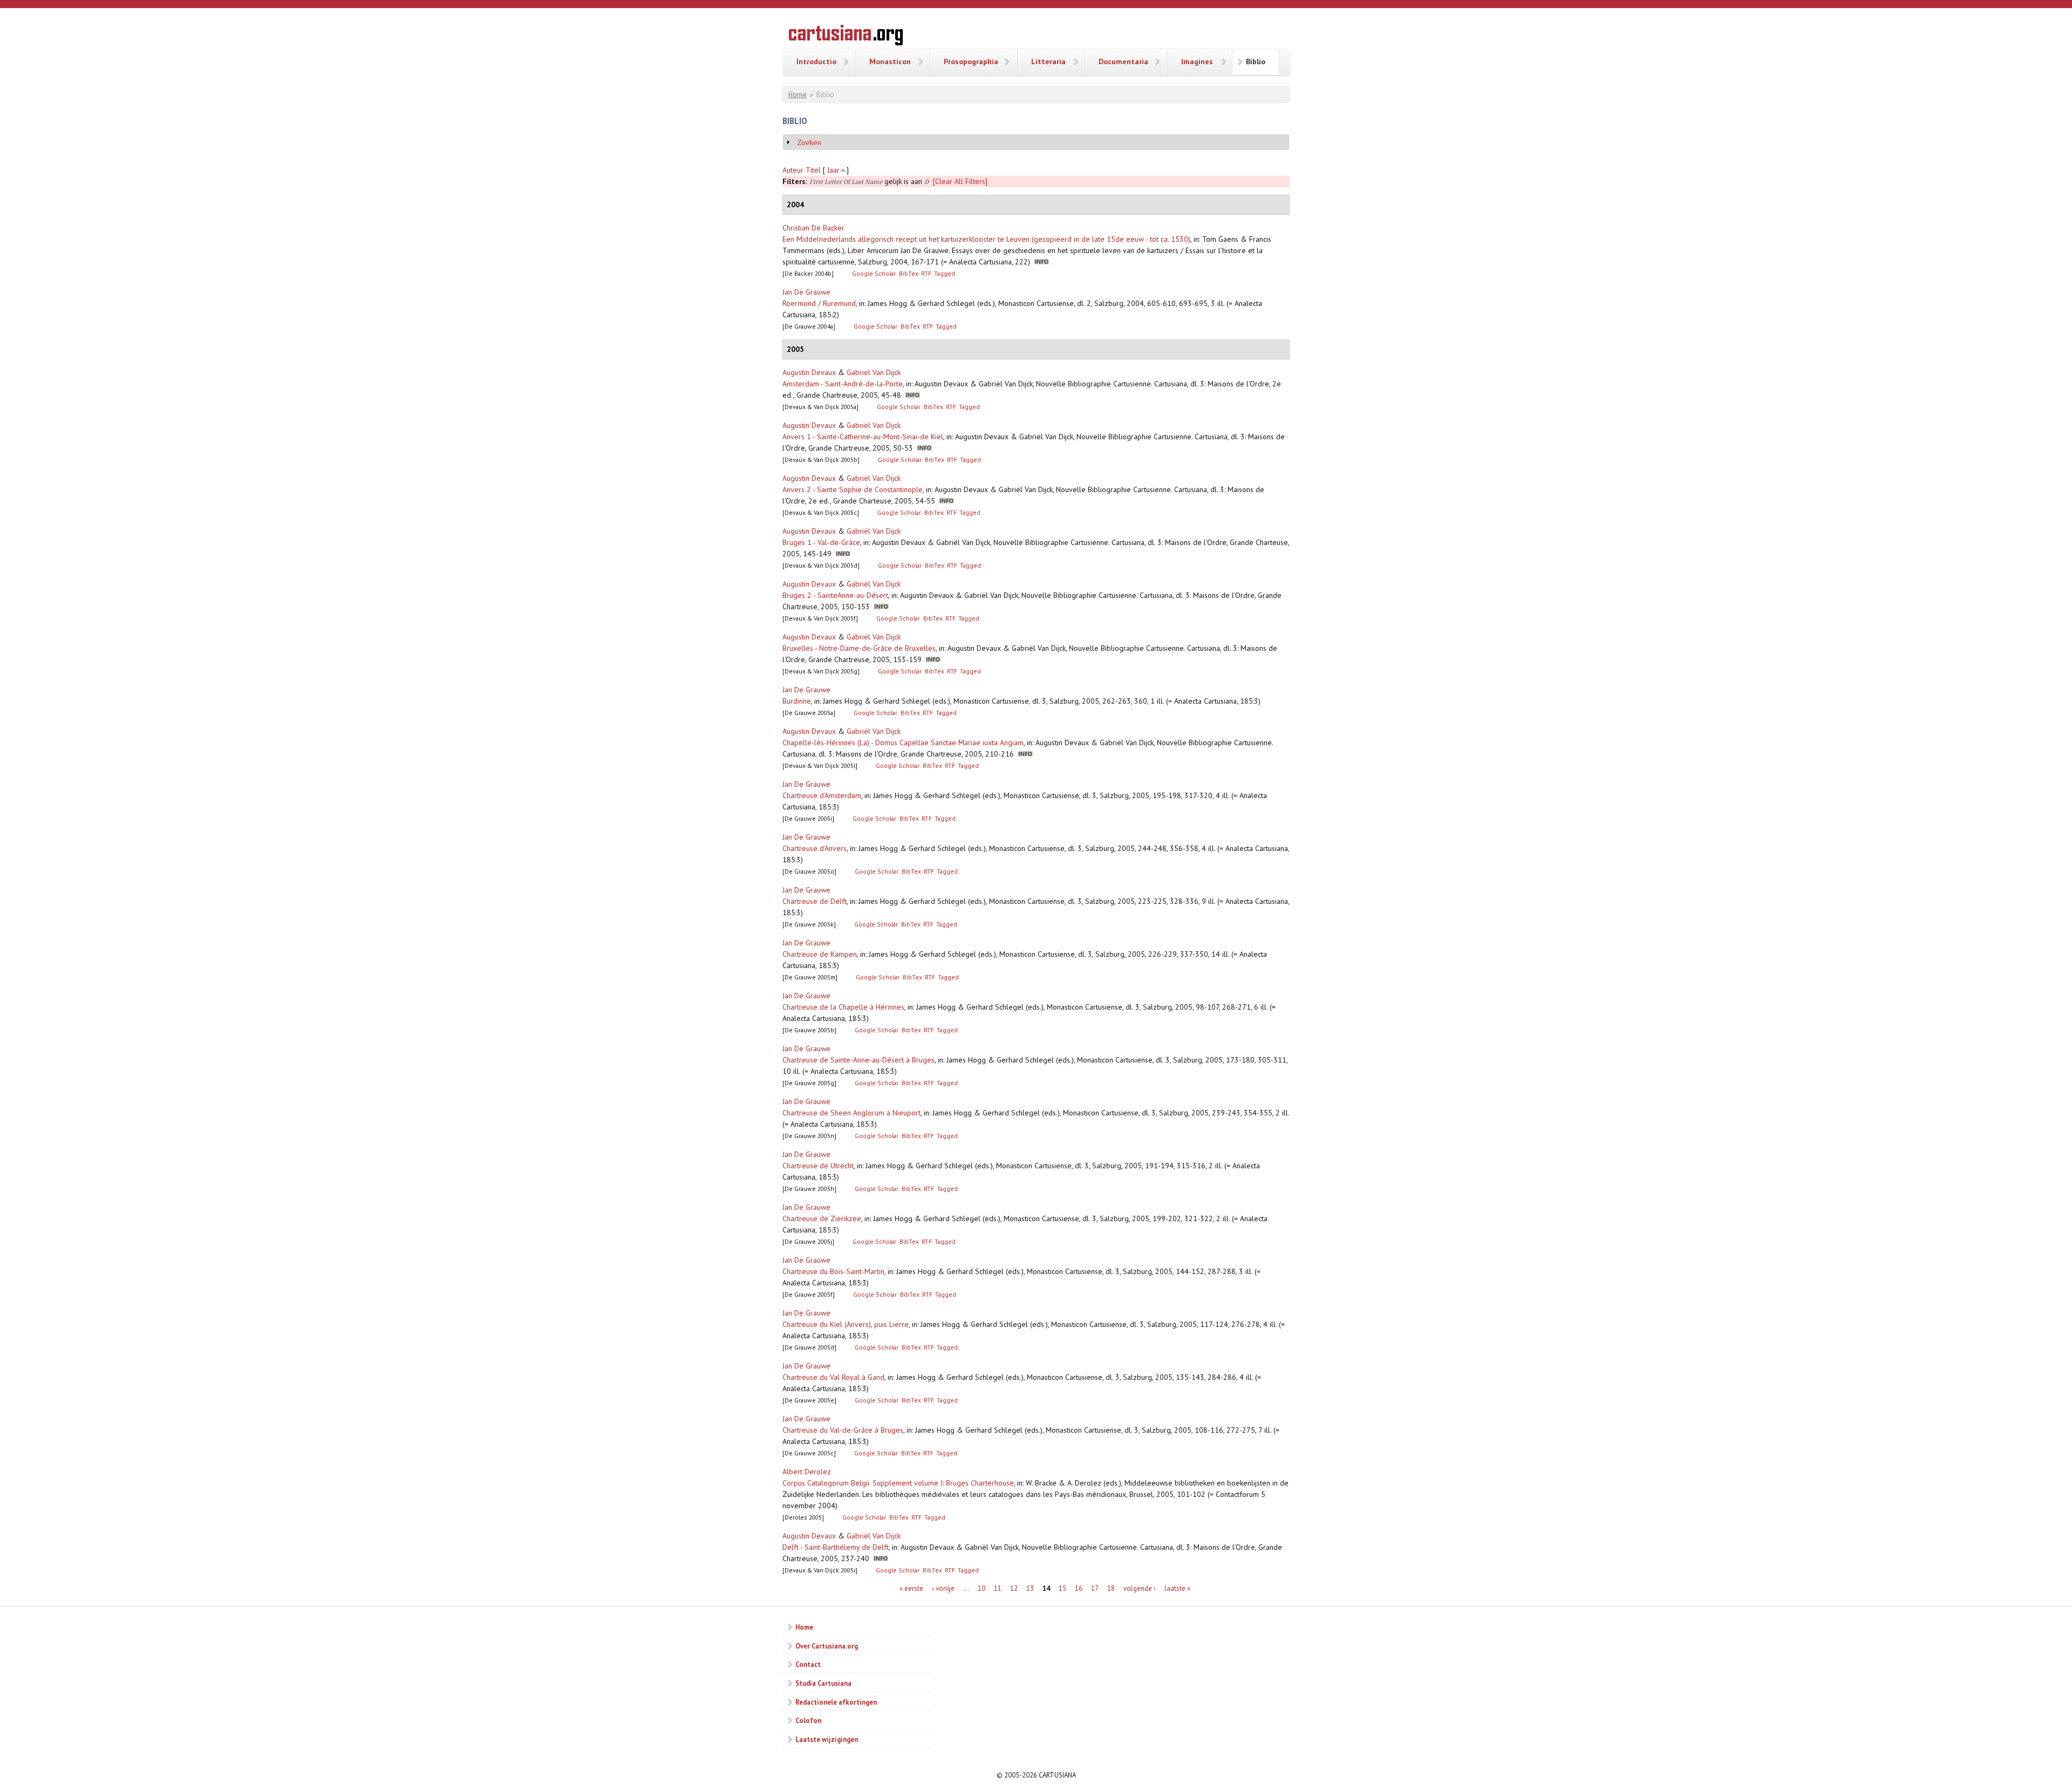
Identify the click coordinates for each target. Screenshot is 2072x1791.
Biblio (1256, 62)
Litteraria (1048, 62)
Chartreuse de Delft (815, 901)
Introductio (816, 62)
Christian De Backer (813, 228)
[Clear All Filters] (960, 181)
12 (1014, 1588)
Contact (808, 1664)
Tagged (945, 273)
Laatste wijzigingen (827, 1739)
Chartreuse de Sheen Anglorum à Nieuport (851, 1113)
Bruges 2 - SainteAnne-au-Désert (835, 595)
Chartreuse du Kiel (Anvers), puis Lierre (846, 1324)
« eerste (911, 1588)
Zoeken (809, 142)
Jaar (833, 170)
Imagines (1197, 62)
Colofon (808, 1720)
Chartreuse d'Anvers (815, 848)
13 (1030, 1588)
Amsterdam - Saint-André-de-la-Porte (843, 384)
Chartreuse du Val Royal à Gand (833, 1377)
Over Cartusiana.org (827, 1646)
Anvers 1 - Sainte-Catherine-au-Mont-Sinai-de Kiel (863, 437)
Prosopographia (971, 62)
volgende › (1140, 1588)
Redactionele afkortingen (836, 1702)
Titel (813, 170)
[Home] (846, 37)
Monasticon (890, 62)
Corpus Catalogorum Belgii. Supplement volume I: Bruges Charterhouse (898, 1483)
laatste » (1177, 1588)
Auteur (793, 170)
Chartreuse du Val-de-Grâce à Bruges (843, 1430)
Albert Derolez (807, 1472)
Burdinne (797, 701)
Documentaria (1123, 62)
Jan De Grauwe (806, 292)
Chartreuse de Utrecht (818, 1166)
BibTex (909, 273)
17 (1095, 1588)
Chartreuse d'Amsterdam (822, 795)
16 (1079, 1588)
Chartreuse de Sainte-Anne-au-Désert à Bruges (858, 1060)
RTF (926, 273)
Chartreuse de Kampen (820, 954)
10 (982, 1588)
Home (798, 95)
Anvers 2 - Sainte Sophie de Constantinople (853, 489)
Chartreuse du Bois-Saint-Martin (833, 1271)
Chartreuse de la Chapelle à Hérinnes (843, 1007)
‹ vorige (943, 1588)
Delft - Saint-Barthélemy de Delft (836, 1547)
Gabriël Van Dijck (874, 372)
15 (1062, 1588)
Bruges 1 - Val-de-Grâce (821, 542)
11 (998, 1588)
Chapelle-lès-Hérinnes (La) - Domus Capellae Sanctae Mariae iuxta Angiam (903, 743)
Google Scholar (874, 273)
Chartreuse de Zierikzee (822, 1218)
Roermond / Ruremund (819, 303)
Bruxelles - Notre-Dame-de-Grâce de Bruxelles (859, 648)
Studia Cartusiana (823, 1683)
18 (1111, 1588)
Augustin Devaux (809, 372)
